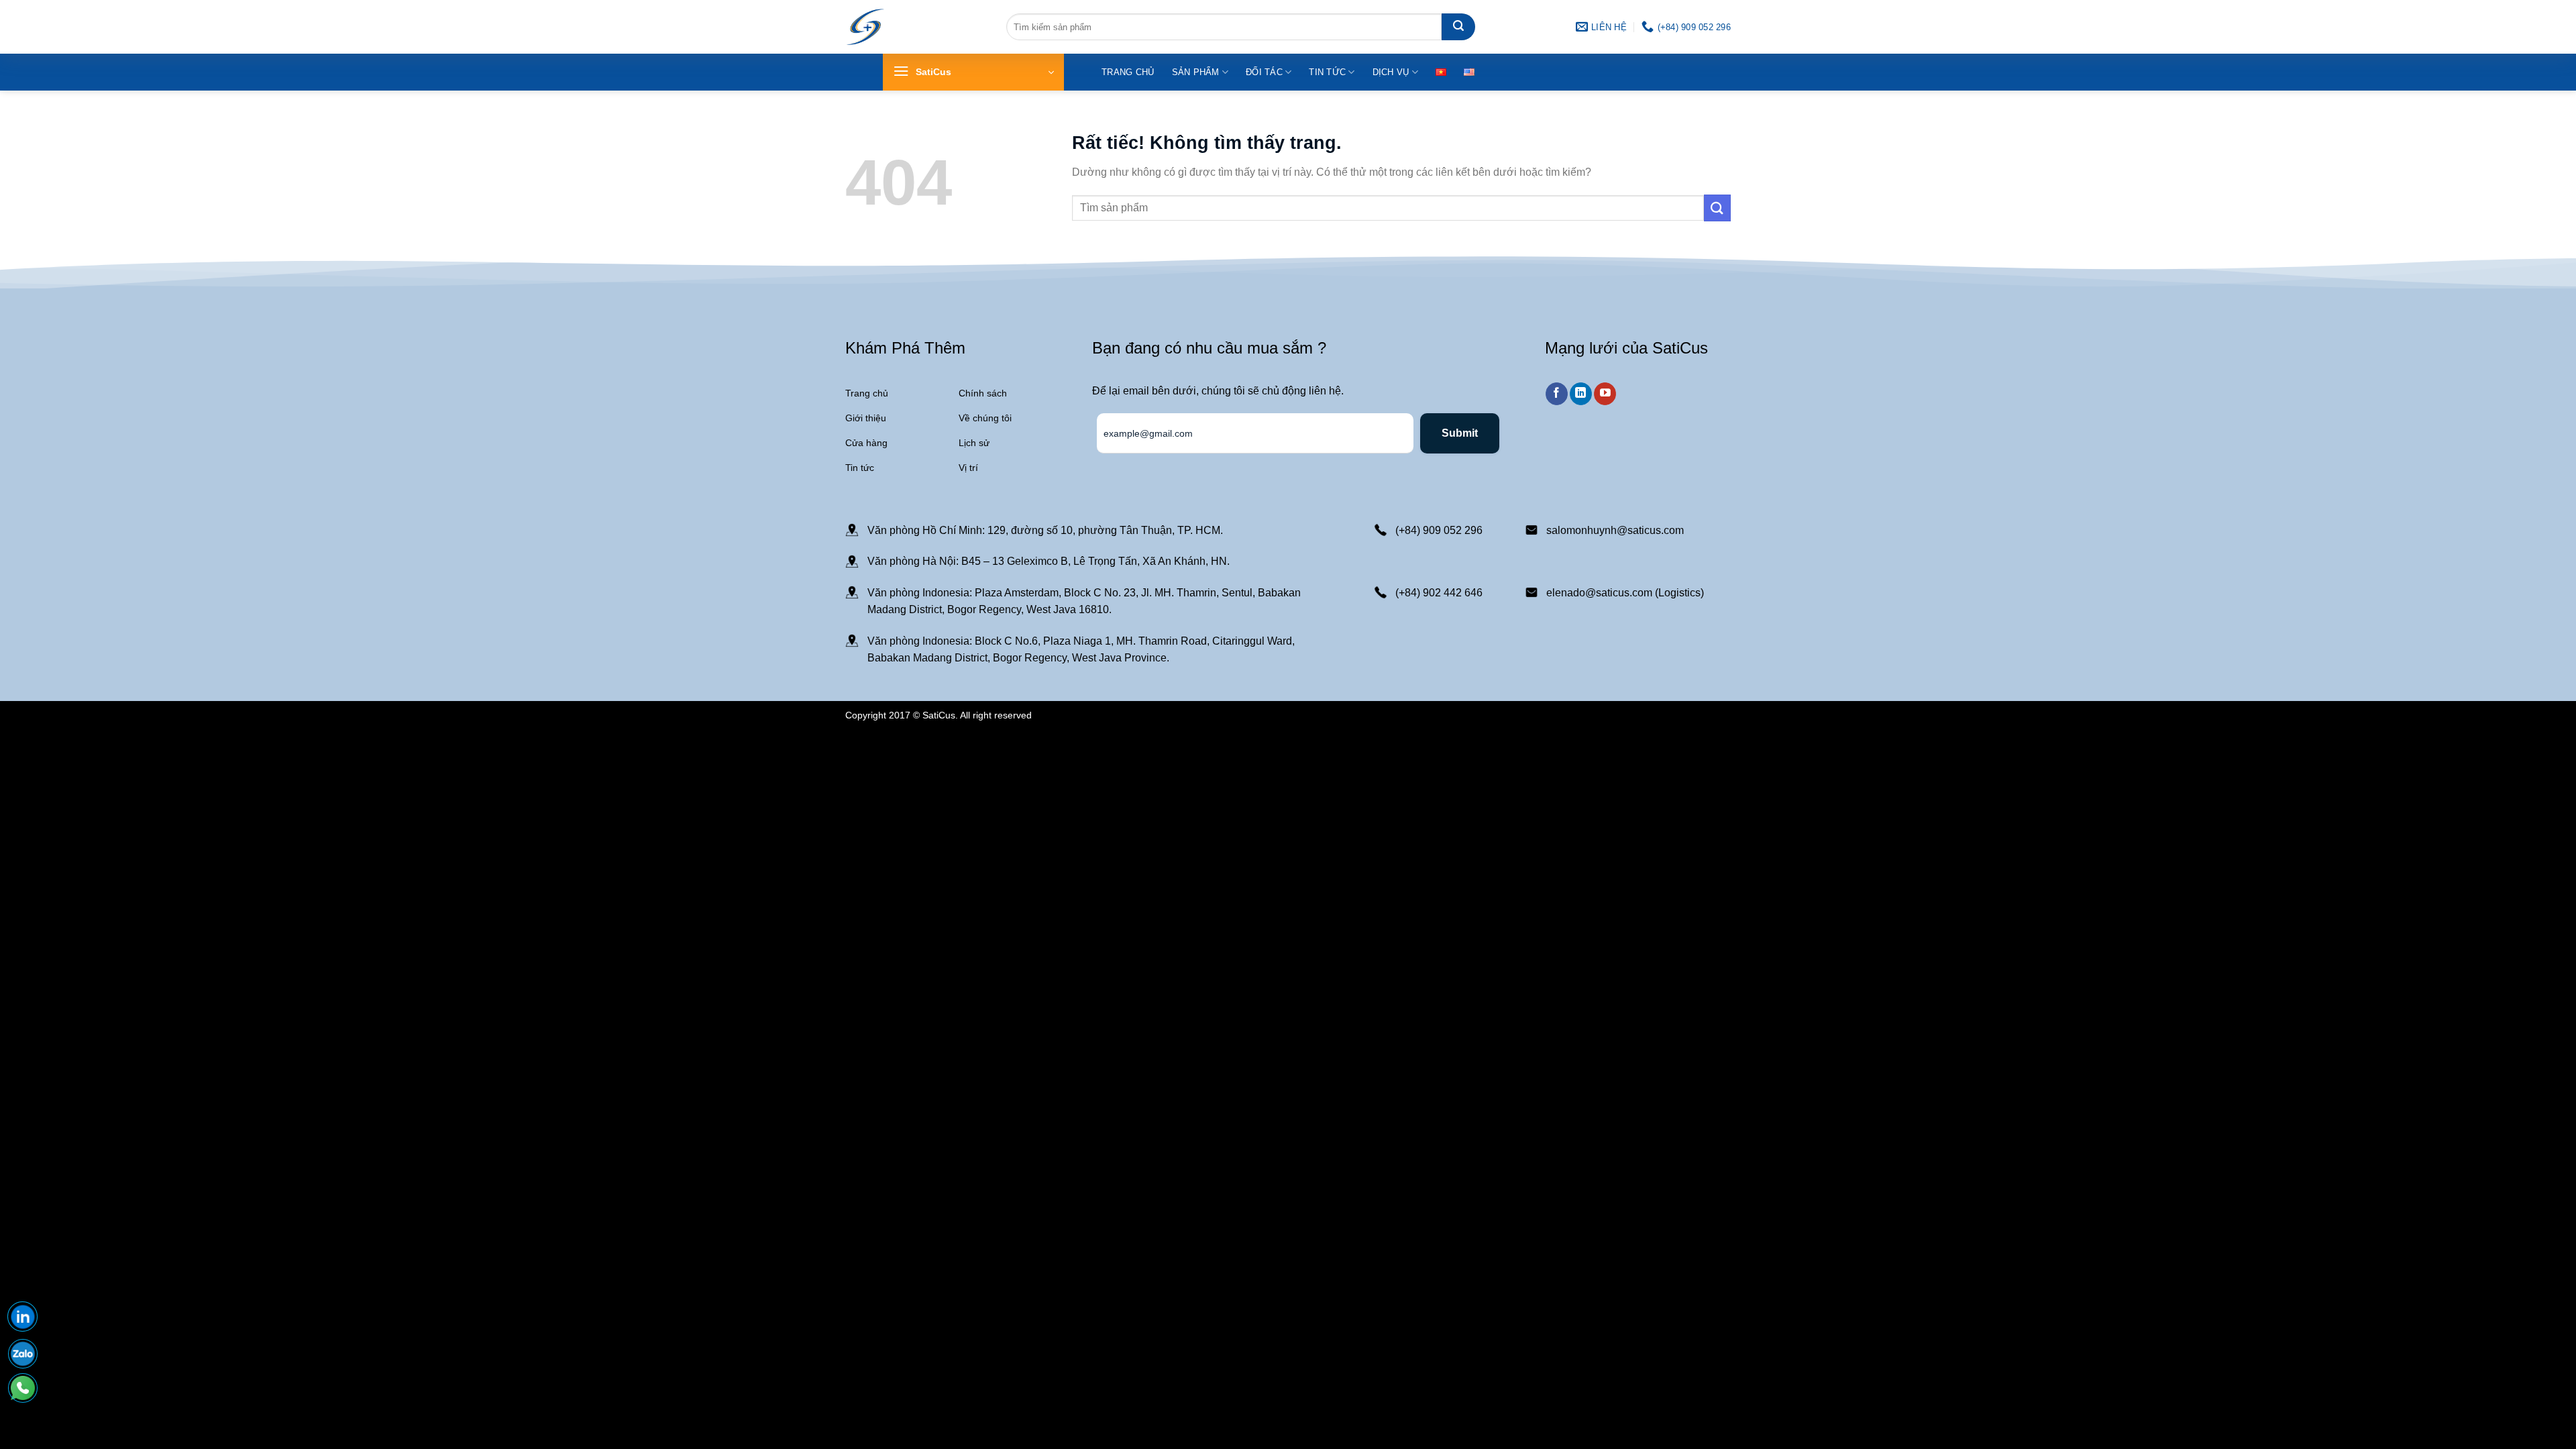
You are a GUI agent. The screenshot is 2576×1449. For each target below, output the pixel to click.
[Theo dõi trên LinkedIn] (1581, 394)
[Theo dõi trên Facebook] (1557, 394)
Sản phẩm (1196, 72)
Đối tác (1264, 72)
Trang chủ (1128, 72)
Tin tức (1327, 72)
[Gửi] (1458, 27)
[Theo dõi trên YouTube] (1605, 394)
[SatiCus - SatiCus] (865, 27)
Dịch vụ (1391, 72)
